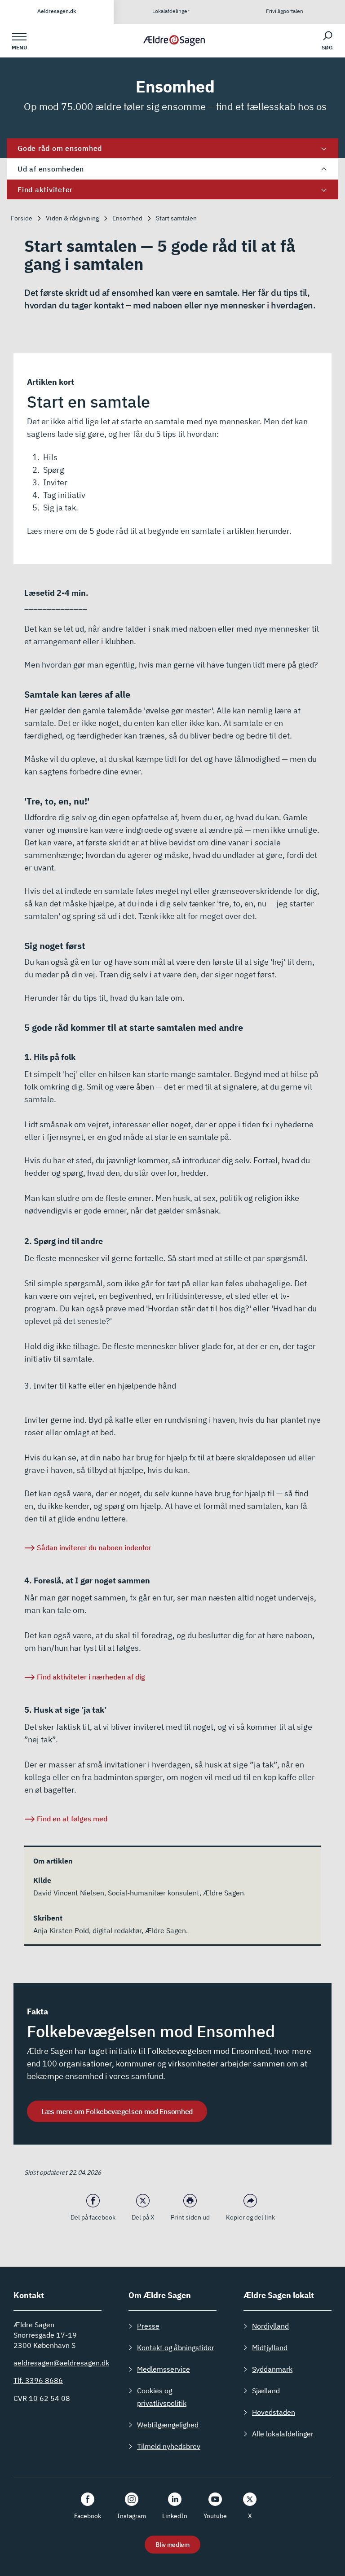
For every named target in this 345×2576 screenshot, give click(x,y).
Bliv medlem (172, 2545)
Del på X (143, 2217)
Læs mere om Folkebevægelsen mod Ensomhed (117, 2111)
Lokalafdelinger (171, 11)
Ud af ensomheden (51, 169)
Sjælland (266, 2391)
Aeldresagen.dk (57, 11)
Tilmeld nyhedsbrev (169, 2446)
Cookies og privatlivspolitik (162, 2397)
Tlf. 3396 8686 (38, 2380)
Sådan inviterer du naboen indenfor (94, 1547)
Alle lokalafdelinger (283, 2434)
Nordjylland (270, 2326)
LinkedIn (175, 2516)
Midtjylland (270, 2347)
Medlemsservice (164, 2369)
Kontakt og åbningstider (176, 2347)
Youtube (215, 2516)
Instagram (132, 2516)
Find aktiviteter (45, 189)
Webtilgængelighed (168, 2425)
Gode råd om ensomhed (60, 148)
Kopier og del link (250, 2217)
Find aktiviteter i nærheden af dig (91, 1677)
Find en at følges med (72, 1819)
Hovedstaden (274, 2412)
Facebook (88, 2516)
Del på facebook (93, 2217)
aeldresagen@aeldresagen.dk (61, 2363)
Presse (148, 2326)
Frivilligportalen (285, 11)
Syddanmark (272, 2369)
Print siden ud (190, 2217)
